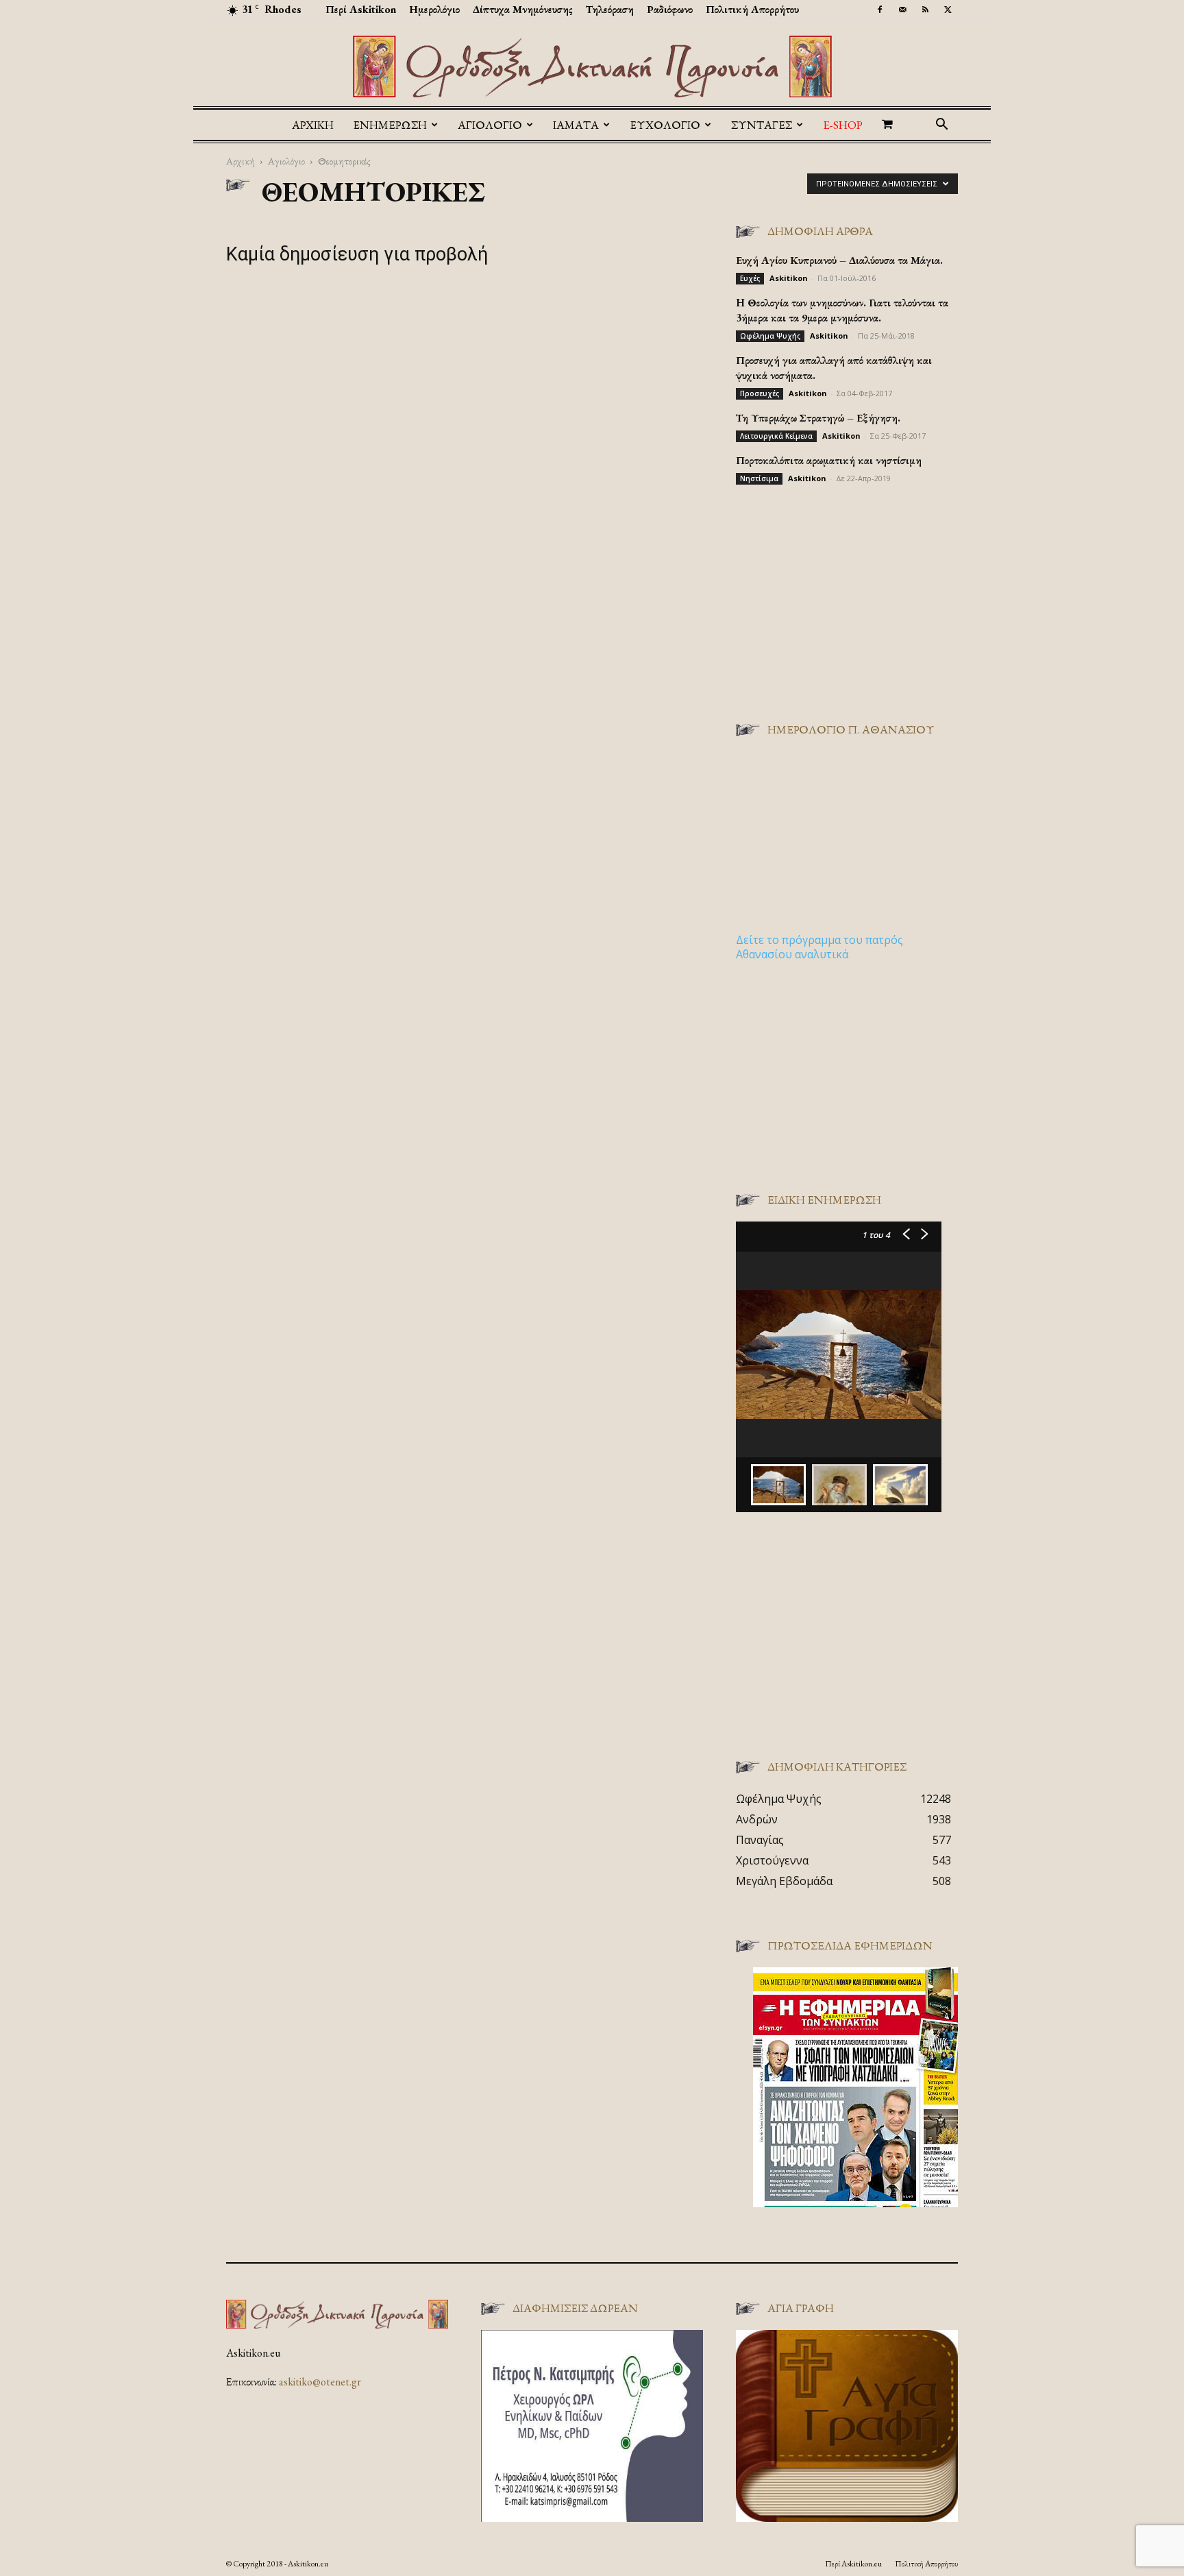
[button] (941, 125)
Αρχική (313, 125)
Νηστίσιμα (759, 478)
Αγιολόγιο (286, 161)
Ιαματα (576, 125)
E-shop (843, 125)
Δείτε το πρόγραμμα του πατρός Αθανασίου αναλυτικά (819, 947)
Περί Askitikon (361, 9)
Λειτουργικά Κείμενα (776, 436)
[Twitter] (948, 10)
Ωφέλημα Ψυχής (770, 336)
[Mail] (902, 10)
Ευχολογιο (665, 125)
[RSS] (925, 10)
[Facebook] (880, 10)
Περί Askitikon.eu (853, 2564)
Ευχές (750, 278)
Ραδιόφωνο (670, 9)
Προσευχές (760, 393)
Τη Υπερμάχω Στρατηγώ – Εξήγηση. (818, 418)
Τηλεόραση (610, 9)
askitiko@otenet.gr (320, 2382)
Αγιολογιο (490, 125)
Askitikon (789, 278)
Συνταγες (762, 125)
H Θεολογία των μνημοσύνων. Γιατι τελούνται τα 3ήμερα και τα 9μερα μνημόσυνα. (842, 310)
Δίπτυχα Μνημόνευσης (523, 9)
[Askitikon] (592, 66)
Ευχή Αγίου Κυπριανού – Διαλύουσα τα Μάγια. (839, 260)
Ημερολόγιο (434, 9)
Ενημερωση (390, 125)
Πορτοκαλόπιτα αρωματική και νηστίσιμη (829, 460)
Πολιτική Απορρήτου (752, 9)
